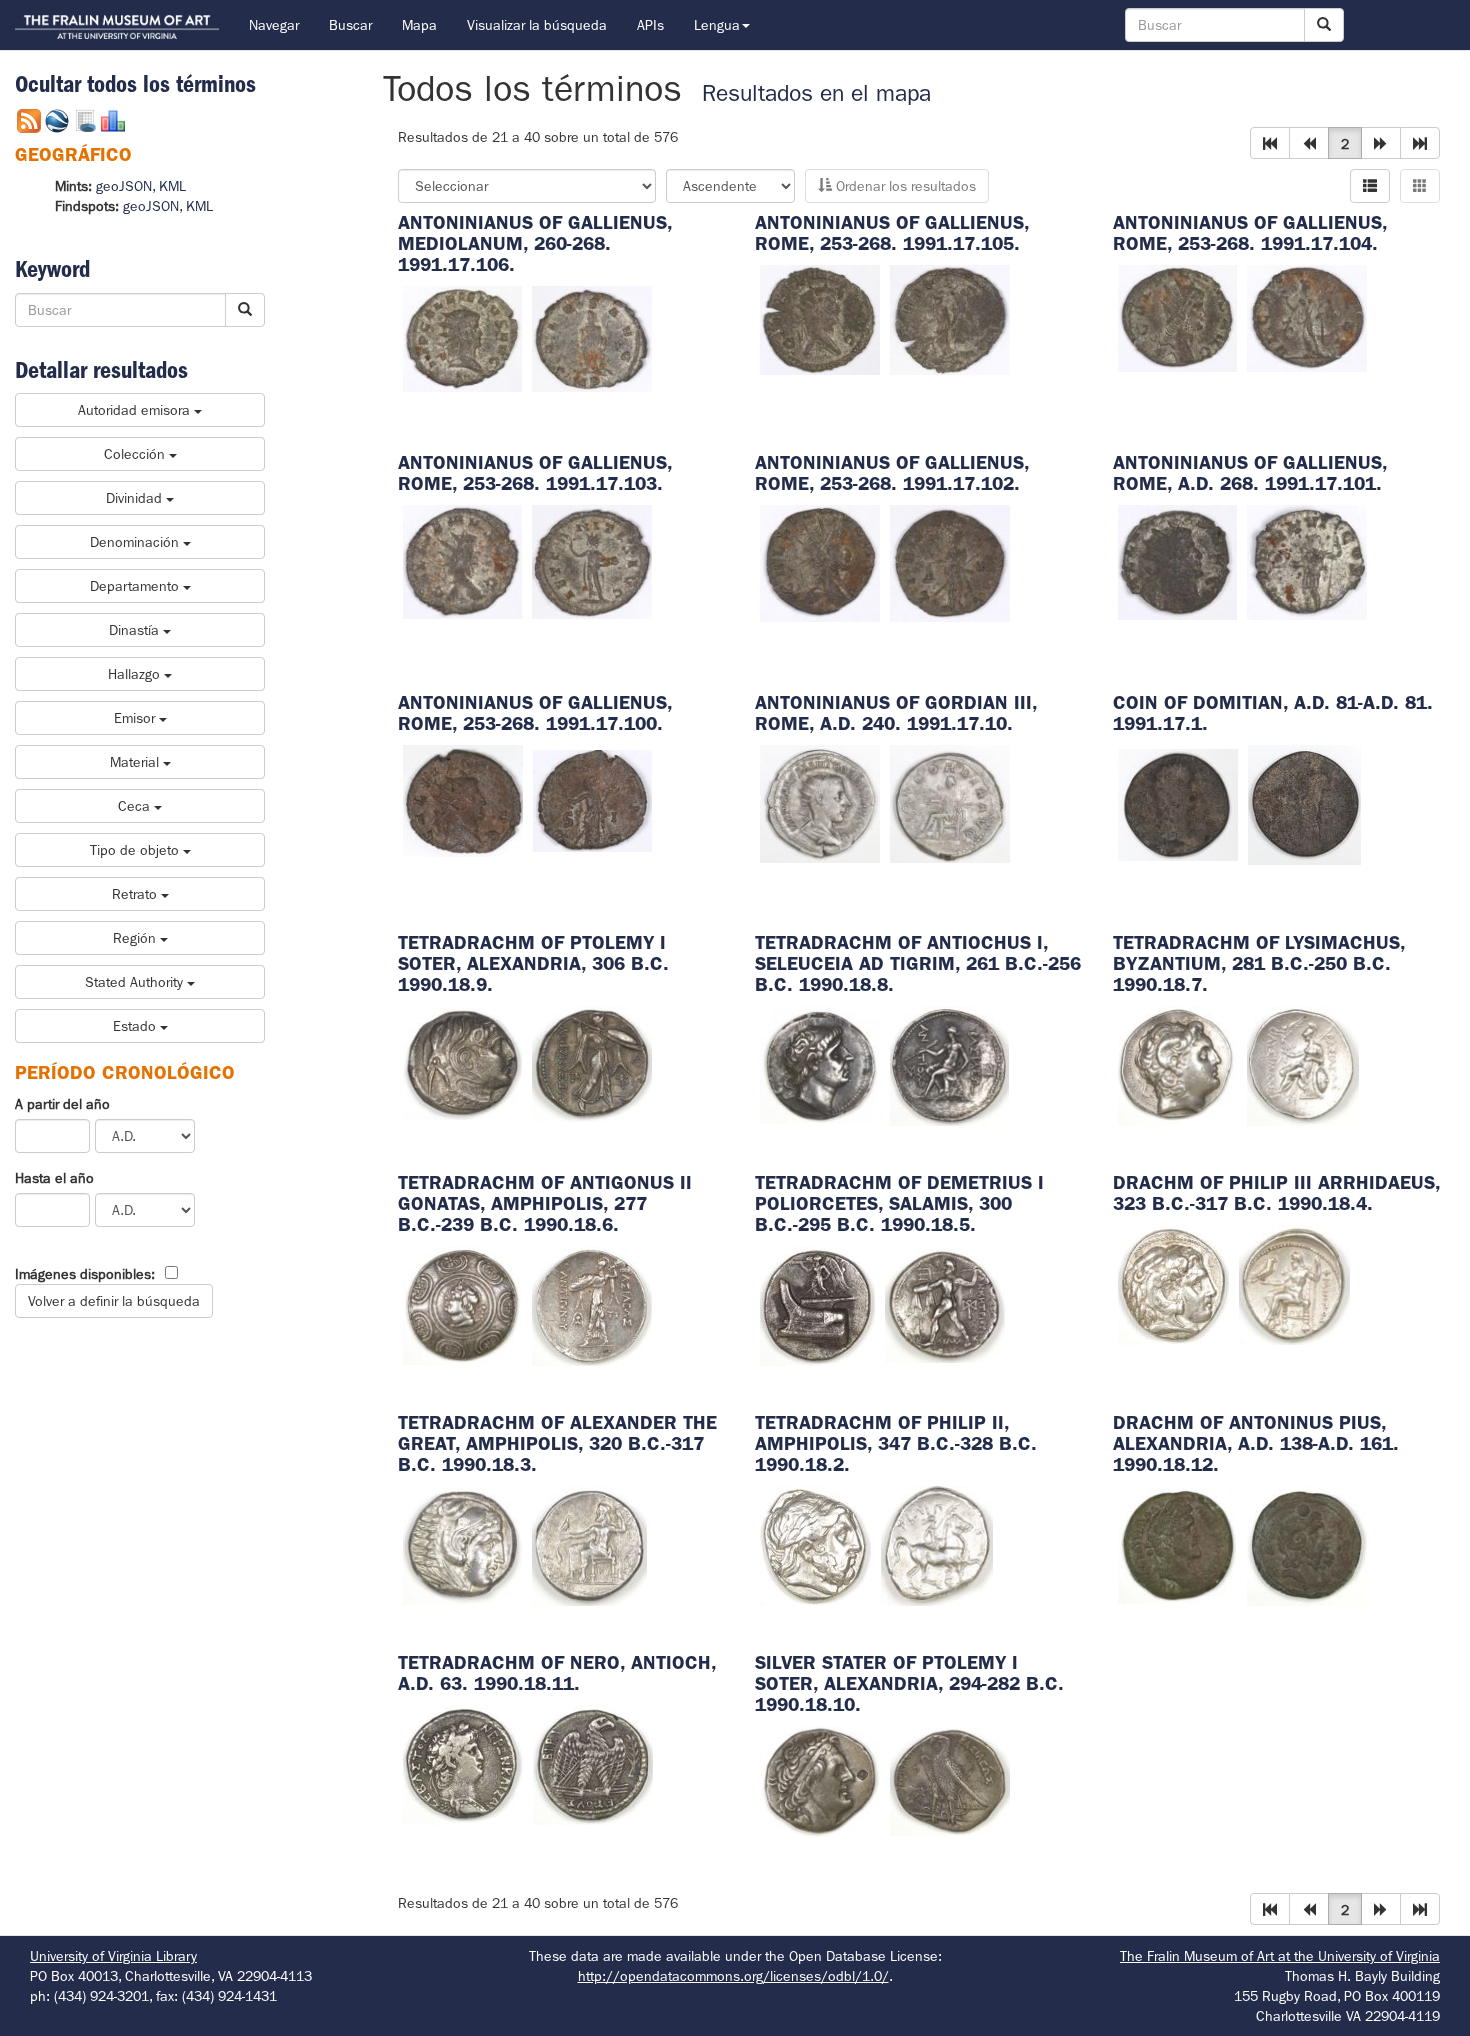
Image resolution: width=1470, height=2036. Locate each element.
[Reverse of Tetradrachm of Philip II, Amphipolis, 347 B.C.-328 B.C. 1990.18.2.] (937, 1544)
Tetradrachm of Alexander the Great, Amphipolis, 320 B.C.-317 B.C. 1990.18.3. (557, 1443)
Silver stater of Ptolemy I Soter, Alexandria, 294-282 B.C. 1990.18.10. (909, 1683)
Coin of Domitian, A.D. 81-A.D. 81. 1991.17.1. (1273, 713)
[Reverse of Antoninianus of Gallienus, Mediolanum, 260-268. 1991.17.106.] (592, 337)
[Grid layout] (1420, 186)
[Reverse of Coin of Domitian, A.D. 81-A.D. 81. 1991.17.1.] (1304, 803)
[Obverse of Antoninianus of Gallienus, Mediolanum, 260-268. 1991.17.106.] (463, 337)
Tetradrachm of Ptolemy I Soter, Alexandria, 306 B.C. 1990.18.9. (533, 963)
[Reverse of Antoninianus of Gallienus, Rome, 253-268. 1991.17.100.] (593, 800)
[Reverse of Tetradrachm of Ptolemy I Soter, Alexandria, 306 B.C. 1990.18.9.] (592, 1062)
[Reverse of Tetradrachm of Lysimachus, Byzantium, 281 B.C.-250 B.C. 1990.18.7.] (1303, 1064)
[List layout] (1370, 186)
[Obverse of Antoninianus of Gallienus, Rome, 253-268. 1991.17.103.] (463, 560)
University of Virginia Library (113, 1956)
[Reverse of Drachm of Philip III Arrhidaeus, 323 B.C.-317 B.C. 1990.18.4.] (1294, 1283)
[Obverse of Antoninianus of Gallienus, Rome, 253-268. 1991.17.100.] (463, 800)
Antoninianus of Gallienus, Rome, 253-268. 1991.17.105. (892, 233)
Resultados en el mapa (816, 93)
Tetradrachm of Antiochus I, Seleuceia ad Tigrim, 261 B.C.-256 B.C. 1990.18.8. (918, 963)
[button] (1270, 143)
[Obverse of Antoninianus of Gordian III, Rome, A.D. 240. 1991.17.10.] (820, 802)
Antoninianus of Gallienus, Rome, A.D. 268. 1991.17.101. (1250, 473)
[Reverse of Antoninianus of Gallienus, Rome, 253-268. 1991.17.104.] (1307, 317)
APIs (650, 25)
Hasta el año (54, 1178)
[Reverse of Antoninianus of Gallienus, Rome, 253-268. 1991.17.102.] (950, 562)
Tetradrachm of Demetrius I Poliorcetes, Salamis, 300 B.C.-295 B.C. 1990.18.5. (899, 1203)
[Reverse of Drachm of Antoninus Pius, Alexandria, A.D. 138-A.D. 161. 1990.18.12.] (1307, 1544)
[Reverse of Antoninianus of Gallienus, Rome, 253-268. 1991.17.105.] (950, 318)
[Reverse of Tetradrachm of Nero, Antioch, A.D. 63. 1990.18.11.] (593, 1763)
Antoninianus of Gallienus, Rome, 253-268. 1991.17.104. (1250, 233)
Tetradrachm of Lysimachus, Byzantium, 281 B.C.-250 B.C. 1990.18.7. (1259, 963)
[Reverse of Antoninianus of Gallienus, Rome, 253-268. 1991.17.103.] (592, 560)
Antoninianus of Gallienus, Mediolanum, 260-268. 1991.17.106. (535, 243)
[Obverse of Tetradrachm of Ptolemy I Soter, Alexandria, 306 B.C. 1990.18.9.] (463, 1062)
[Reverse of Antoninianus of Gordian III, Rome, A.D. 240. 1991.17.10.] (950, 802)
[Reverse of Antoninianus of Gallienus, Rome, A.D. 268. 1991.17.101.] (1307, 561)
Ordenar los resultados (904, 186)
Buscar (350, 25)
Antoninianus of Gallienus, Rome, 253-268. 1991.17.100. (535, 713)
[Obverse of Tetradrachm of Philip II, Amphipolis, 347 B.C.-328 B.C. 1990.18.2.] (815, 1544)
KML (172, 186)
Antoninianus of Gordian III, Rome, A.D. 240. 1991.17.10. (896, 713)
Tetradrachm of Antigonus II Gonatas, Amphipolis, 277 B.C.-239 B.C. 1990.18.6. (545, 1203)
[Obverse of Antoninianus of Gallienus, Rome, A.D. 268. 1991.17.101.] (1178, 561)
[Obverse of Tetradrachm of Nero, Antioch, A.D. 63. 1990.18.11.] (463, 1763)
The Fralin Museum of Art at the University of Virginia (1280, 1956)
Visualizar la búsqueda (537, 25)
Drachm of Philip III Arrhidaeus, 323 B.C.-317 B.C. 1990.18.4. (1276, 1193)
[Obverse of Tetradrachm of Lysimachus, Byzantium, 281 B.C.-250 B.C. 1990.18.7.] (1177, 1064)
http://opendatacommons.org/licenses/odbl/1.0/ (733, 1976)
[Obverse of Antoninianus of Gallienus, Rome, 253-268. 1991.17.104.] (1178, 317)
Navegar (274, 25)
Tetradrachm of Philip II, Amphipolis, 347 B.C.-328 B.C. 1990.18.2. (896, 1443)
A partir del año (62, 1104)
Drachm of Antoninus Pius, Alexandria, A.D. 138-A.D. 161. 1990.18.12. (1256, 1443)
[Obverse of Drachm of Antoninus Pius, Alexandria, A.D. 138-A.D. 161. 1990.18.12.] (1178, 1544)
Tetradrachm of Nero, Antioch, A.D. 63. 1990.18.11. (557, 1673)
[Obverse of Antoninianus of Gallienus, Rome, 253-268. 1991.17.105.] (820, 318)
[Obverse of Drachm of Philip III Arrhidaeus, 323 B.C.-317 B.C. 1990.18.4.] (1173, 1283)
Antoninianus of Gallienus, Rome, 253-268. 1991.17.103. (535, 473)
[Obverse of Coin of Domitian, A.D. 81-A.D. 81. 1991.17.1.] (1178, 803)
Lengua (717, 25)
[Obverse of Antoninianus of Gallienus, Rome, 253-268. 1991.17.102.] (820, 562)
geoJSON (124, 186)
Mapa (419, 25)
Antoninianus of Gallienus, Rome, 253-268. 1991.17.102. (892, 473)
